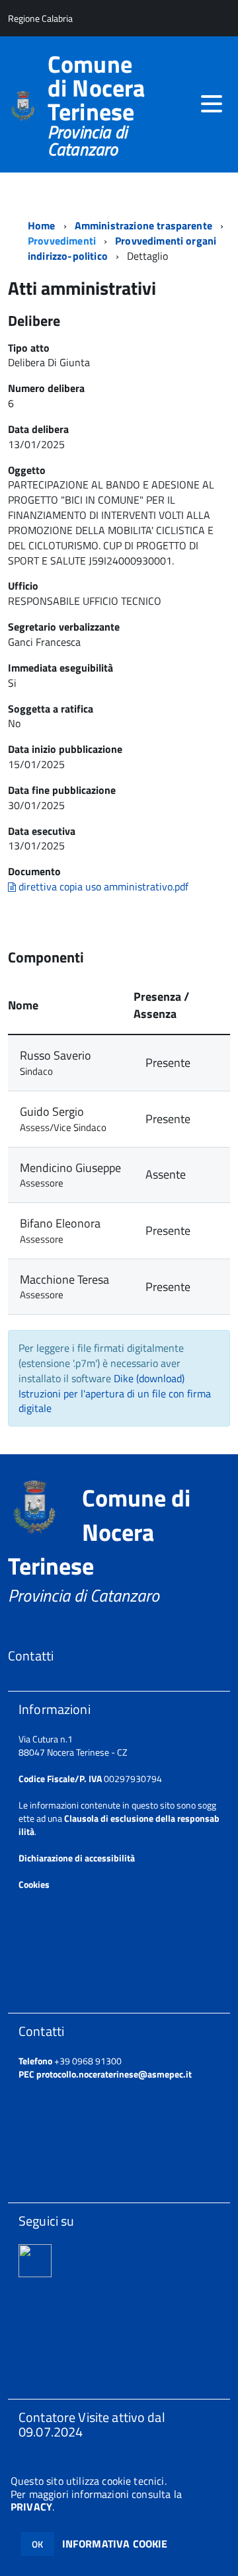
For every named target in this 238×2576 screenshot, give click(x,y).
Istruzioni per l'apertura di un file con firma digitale (115, 1401)
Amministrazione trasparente (143, 225)
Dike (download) (149, 1378)
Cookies (34, 1884)
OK (37, 2544)
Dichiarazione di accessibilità (77, 1858)
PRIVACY (31, 2507)
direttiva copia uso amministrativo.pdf (102, 886)
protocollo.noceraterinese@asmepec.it (114, 2074)
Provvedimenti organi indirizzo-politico (122, 248)
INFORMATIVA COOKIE (115, 2544)
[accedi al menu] (212, 104)
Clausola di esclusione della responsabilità (119, 1825)
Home (42, 225)
